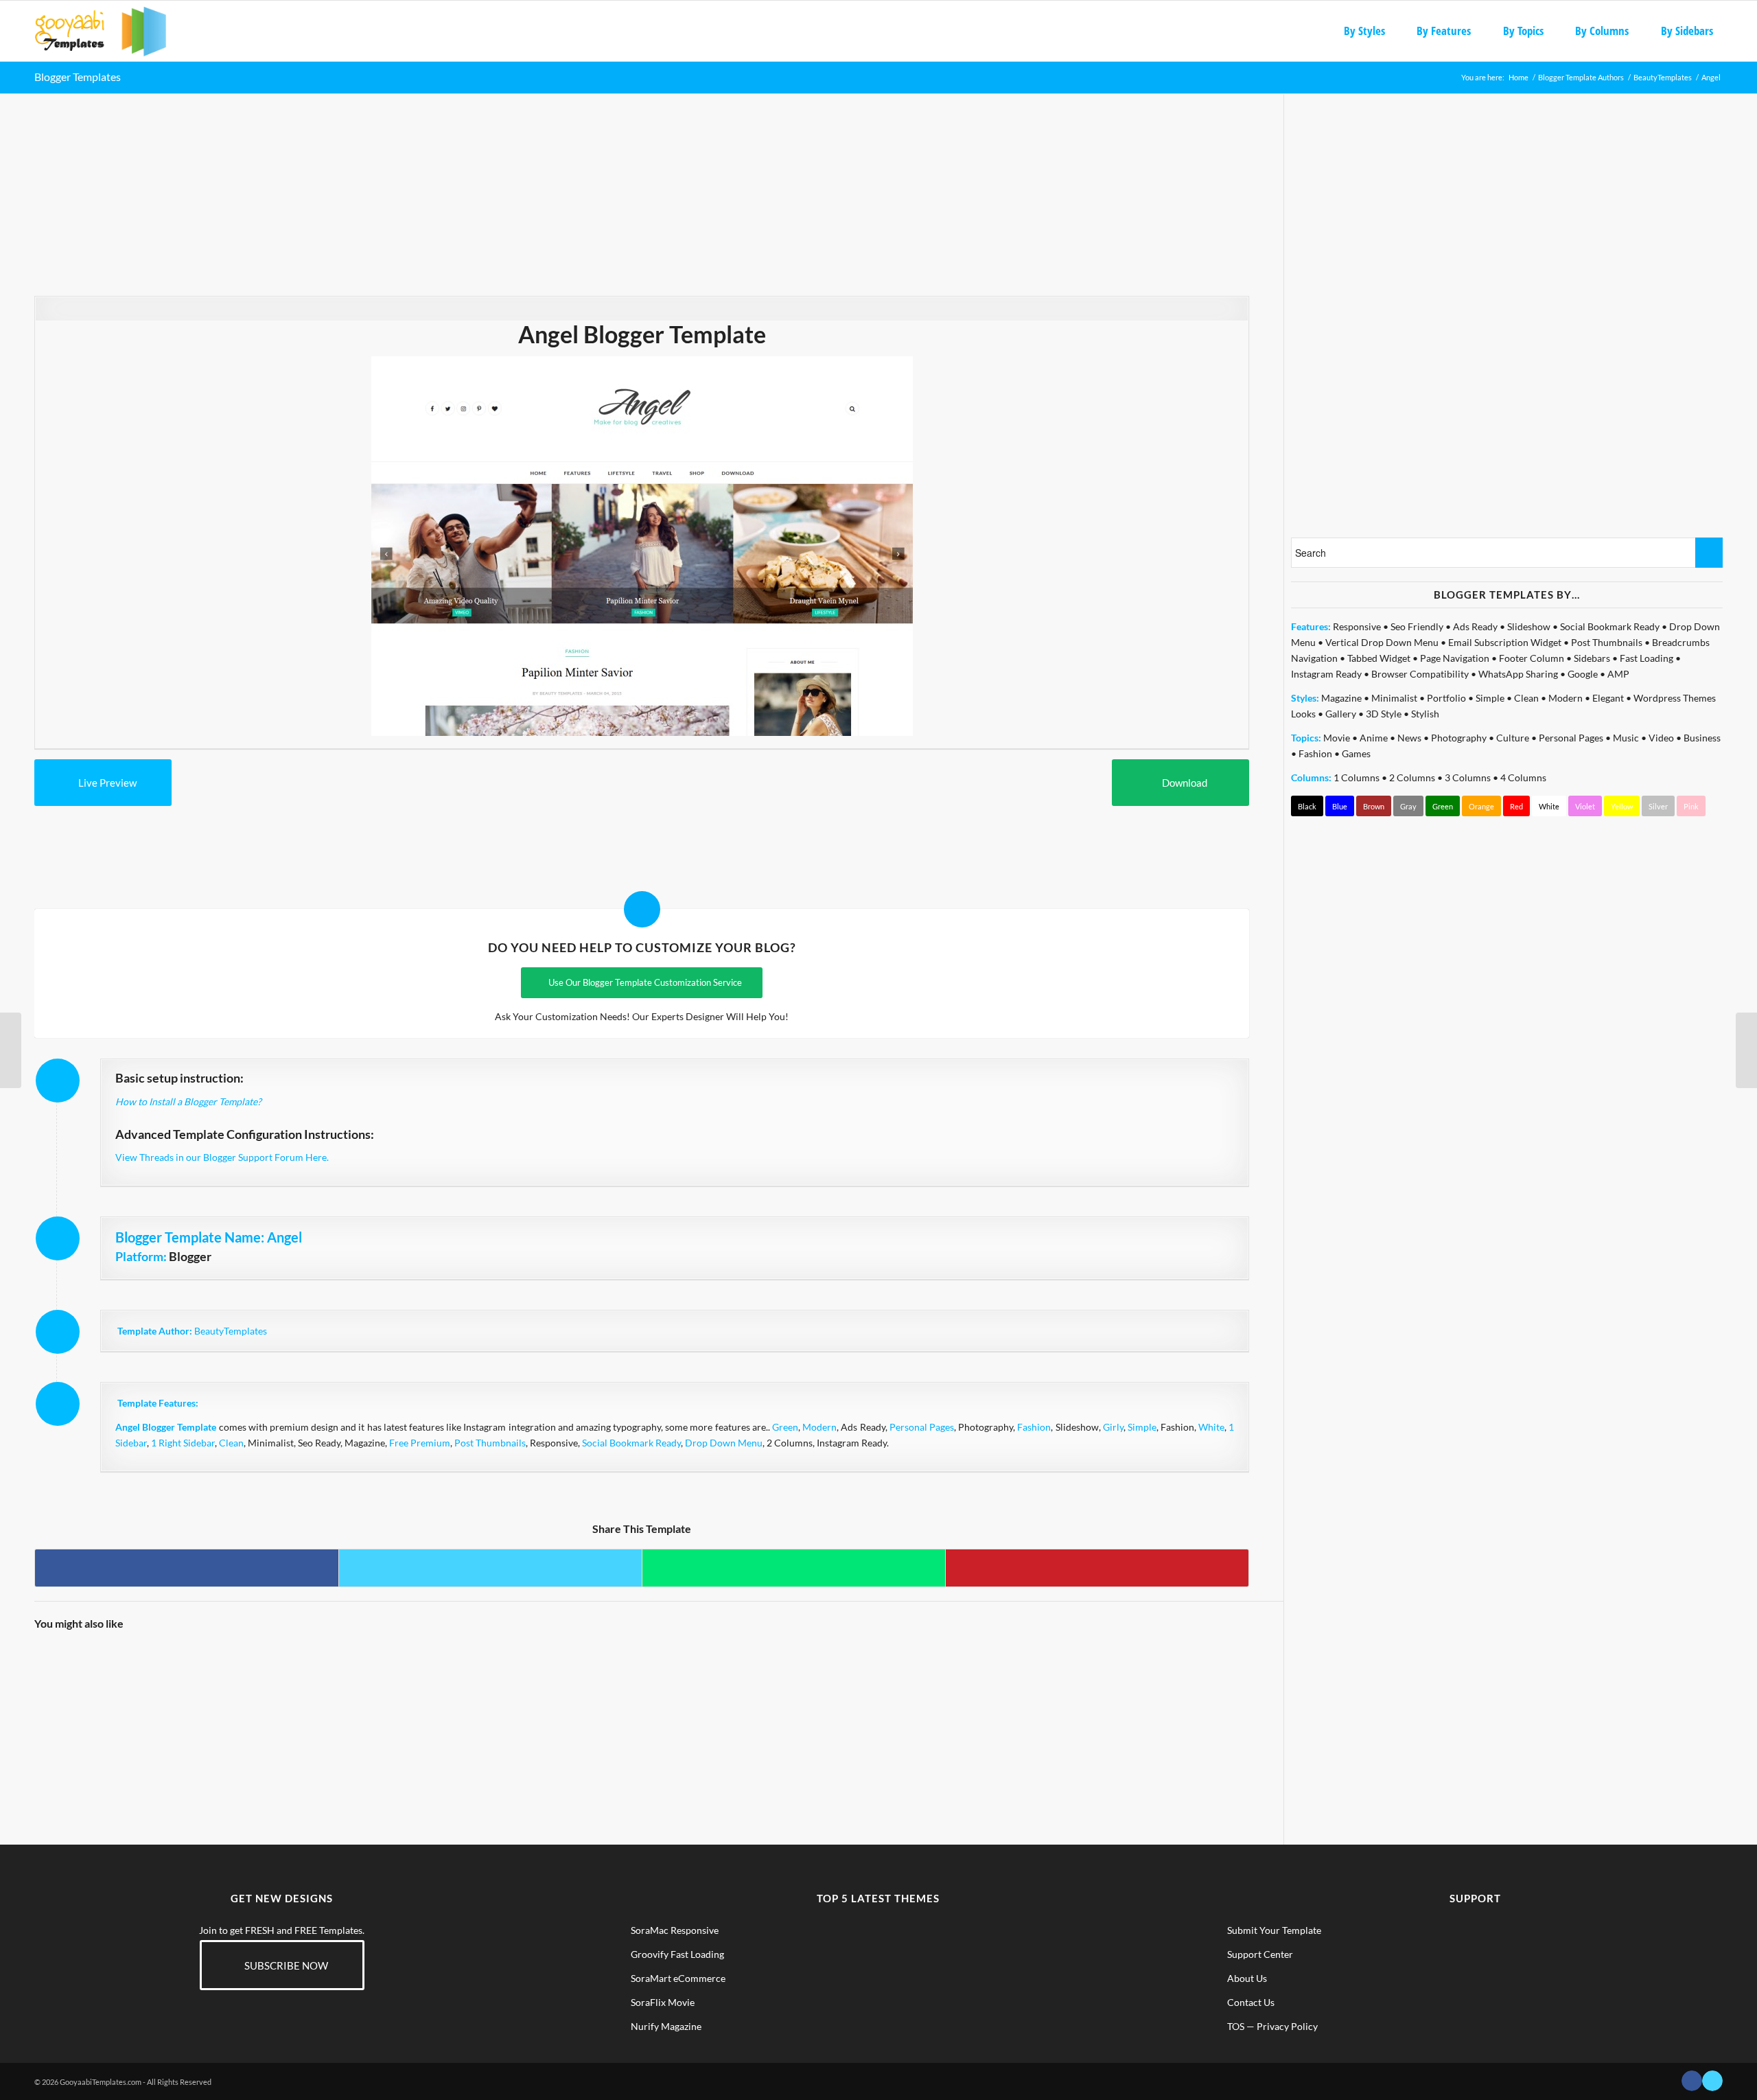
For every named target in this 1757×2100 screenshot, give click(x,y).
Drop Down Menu (724, 1443)
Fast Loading (1647, 658)
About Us (1247, 1978)
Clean (231, 1443)
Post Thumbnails (490, 1443)
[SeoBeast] (1021, 1705)
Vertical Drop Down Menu (1382, 642)
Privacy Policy (1287, 2026)
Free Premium (420, 1443)
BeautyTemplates (231, 1331)
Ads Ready (1475, 626)
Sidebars (1592, 658)
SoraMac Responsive (675, 1930)
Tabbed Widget (1379, 658)
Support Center (1260, 1954)
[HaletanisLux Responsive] (261, 1705)
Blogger (190, 1256)
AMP (1618, 674)
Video (1661, 738)
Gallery (1341, 714)
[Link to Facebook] (1692, 2081)
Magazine (1341, 698)
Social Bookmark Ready (631, 1443)
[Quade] (565, 1705)
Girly (1113, 1427)
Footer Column (1532, 658)
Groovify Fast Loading (677, 1954)
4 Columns (1523, 777)
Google (1583, 674)
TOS (1236, 2026)
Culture (1513, 738)
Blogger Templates (78, 77)
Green (785, 1427)
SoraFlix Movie (663, 2002)
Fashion (1034, 1427)
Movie (1337, 738)
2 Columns (1412, 777)
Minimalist (1394, 698)
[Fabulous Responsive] (1172, 1705)
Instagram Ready (1326, 674)
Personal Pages (922, 1427)
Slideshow (1529, 626)
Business (1702, 738)
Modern (819, 1427)
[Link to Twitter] (1712, 2081)
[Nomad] (868, 1705)
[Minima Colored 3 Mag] (11, 1050)
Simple (1142, 1427)
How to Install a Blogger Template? (188, 1101)
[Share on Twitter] (490, 1568)
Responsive (1357, 626)
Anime (1374, 738)
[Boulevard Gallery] (717, 1705)
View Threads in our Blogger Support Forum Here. (222, 1157)
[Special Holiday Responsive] (413, 1705)
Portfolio (1446, 698)
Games (1356, 753)
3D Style (1384, 714)
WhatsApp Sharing (1518, 674)
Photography (1459, 738)
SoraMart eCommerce (678, 1978)
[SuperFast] (109, 1705)
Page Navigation (1455, 658)
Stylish (1425, 714)
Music (1626, 738)
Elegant (1608, 698)
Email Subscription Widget (1505, 642)
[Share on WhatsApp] (794, 1568)
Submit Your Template (1274, 1930)
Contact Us (1251, 2002)
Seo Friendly (1417, 626)
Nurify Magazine (666, 2026)
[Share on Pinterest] (1097, 1568)
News (1409, 738)
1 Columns (1357, 777)
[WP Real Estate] (1746, 1050)
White (1211, 1427)
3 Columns (1468, 777)
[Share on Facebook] (187, 1568)
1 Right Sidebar (183, 1443)
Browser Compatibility (1420, 674)
